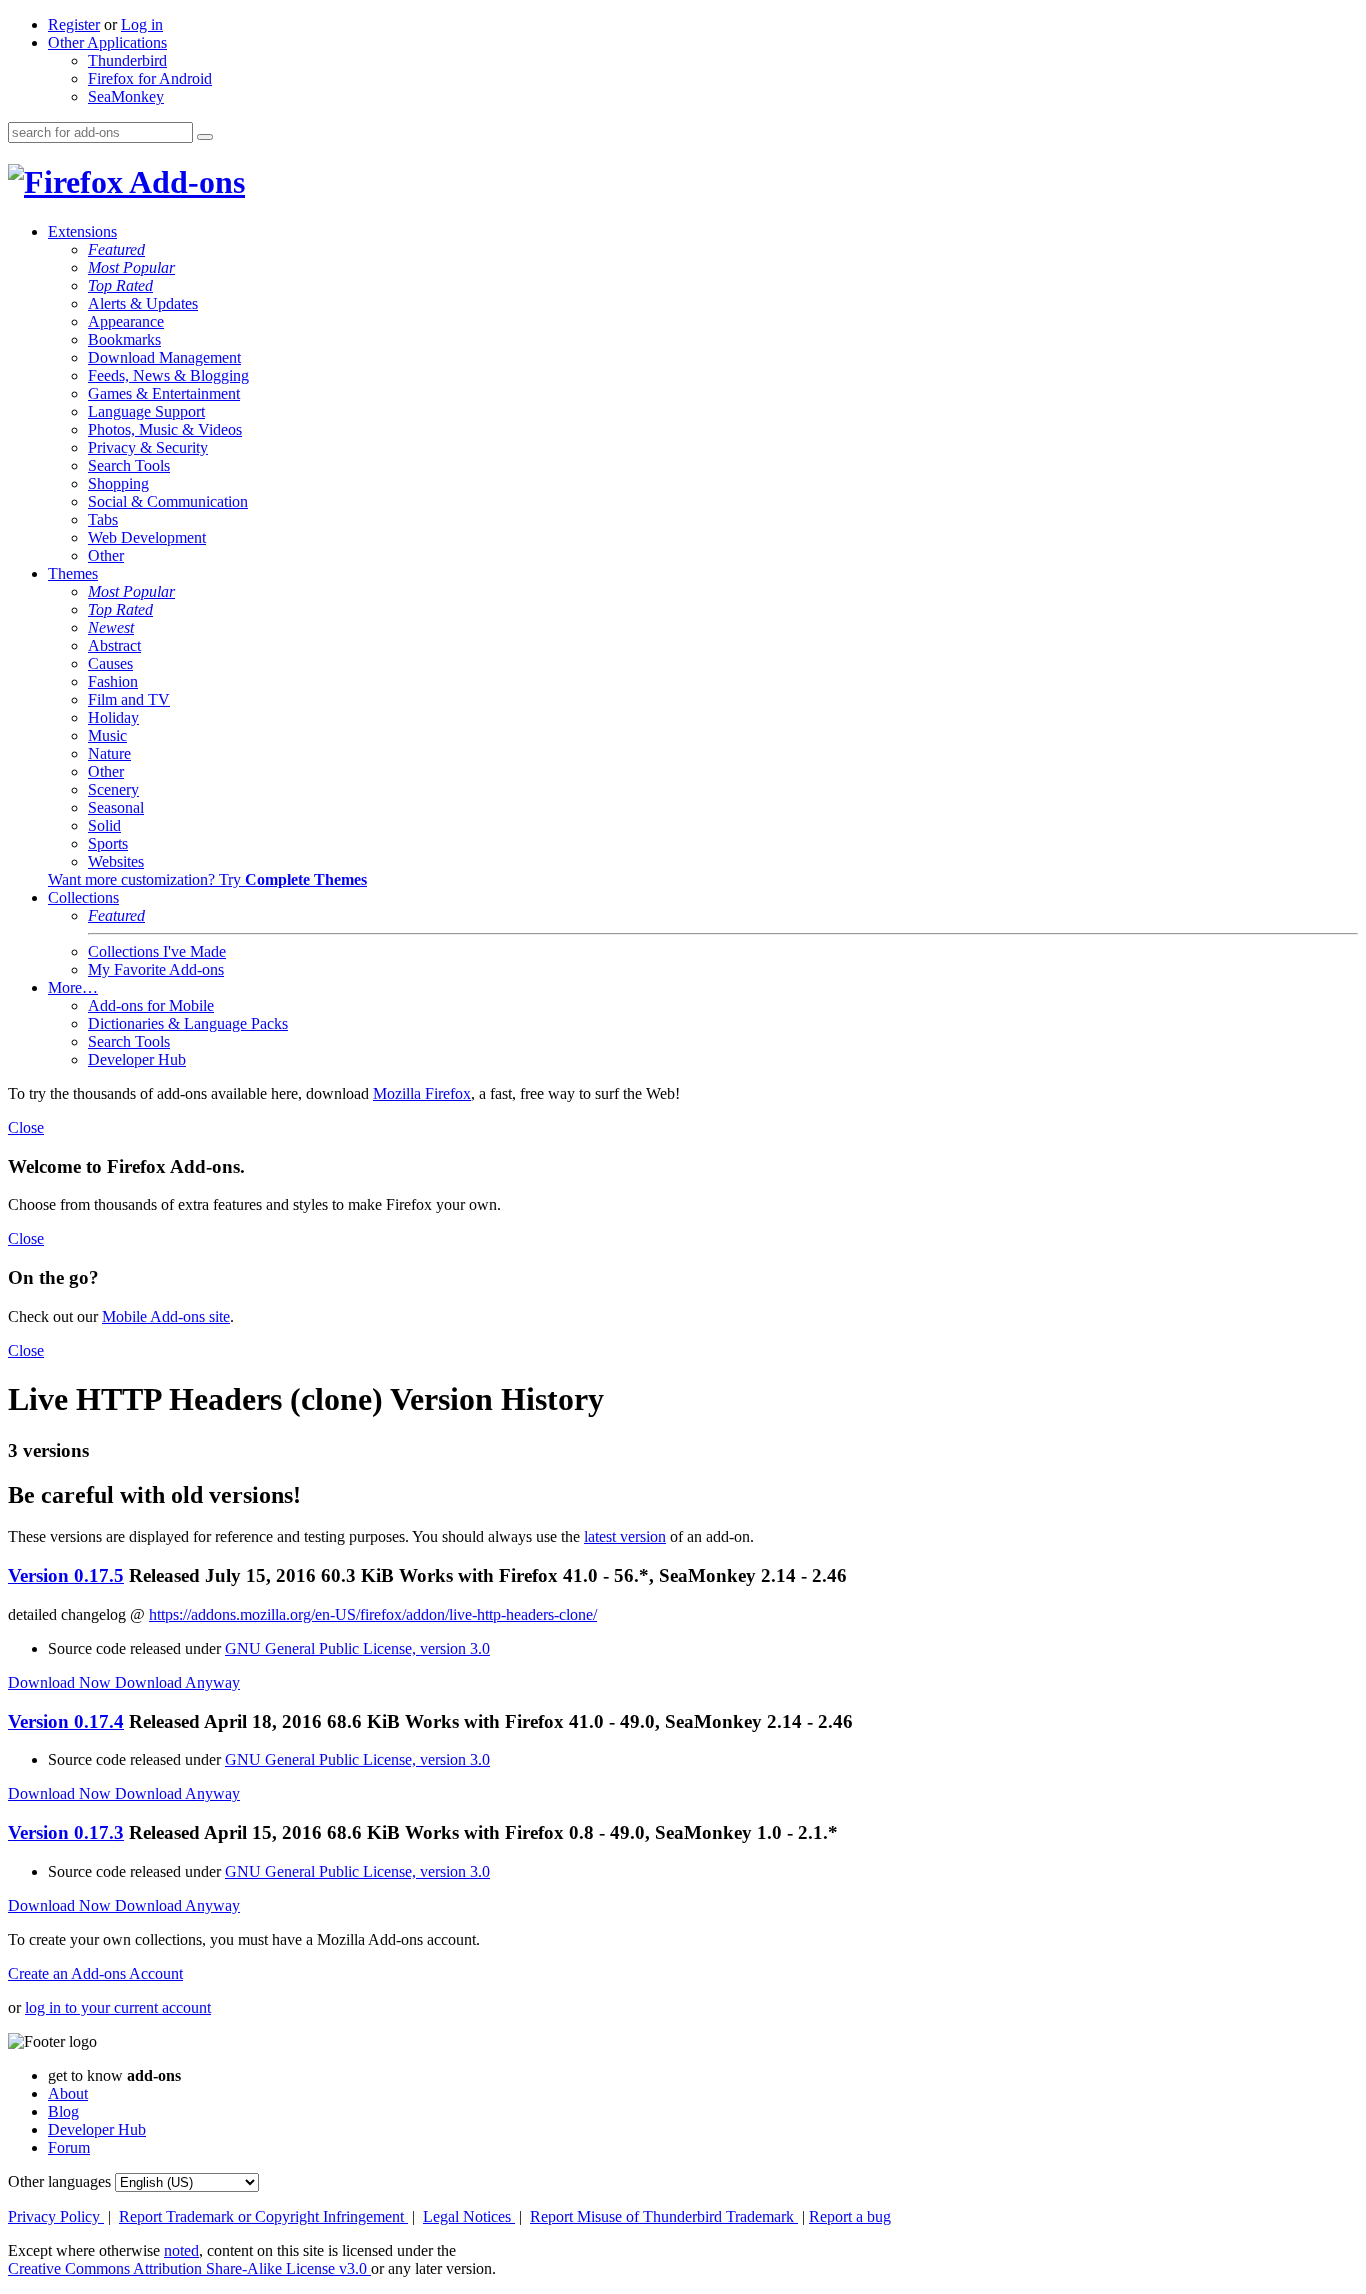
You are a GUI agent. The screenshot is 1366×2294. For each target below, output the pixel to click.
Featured (116, 249)
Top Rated (120, 285)
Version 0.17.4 (66, 1721)
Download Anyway (177, 1682)
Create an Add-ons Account (95, 1973)
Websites (116, 861)
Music (107, 735)
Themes (73, 573)
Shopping (118, 483)
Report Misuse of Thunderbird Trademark (664, 2216)
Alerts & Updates (143, 303)
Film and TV (129, 699)
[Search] (205, 137)
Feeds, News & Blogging (168, 375)
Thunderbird (127, 60)
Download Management (164, 357)
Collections (83, 897)
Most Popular (131, 267)
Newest (111, 627)
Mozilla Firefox (422, 1093)
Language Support (146, 411)
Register (74, 24)
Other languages (59, 2181)
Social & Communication (168, 501)
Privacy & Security (148, 447)
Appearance (126, 321)
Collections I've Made (157, 951)
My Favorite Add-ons (156, 969)
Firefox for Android (150, 78)
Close (26, 1127)
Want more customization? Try (207, 879)
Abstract (114, 645)
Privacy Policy (56, 2216)
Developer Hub (137, 1059)
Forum (69, 2147)
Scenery (113, 789)
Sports (108, 843)
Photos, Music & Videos (165, 429)
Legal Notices (469, 2216)
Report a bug (850, 2216)
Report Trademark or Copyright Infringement (263, 2216)
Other (106, 555)
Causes (110, 663)
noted (181, 2250)
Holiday (113, 717)
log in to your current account (118, 2007)
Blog (63, 2111)
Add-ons (184, 182)
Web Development (147, 537)
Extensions (82, 231)
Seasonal (116, 807)
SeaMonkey (126, 96)
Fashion (113, 681)
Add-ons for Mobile (151, 1005)
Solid (104, 825)
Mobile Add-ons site (166, 1316)
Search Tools (129, 465)
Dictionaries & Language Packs (188, 1023)
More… (73, 987)
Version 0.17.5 (66, 1575)
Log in (142, 24)
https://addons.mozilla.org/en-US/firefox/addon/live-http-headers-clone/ (373, 1614)
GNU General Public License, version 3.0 (357, 1648)
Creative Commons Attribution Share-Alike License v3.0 (189, 2268)
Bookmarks (124, 339)
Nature (109, 753)
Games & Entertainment (164, 393)
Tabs (103, 519)
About (68, 2093)
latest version (625, 1536)
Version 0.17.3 (66, 1832)
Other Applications (107, 42)
